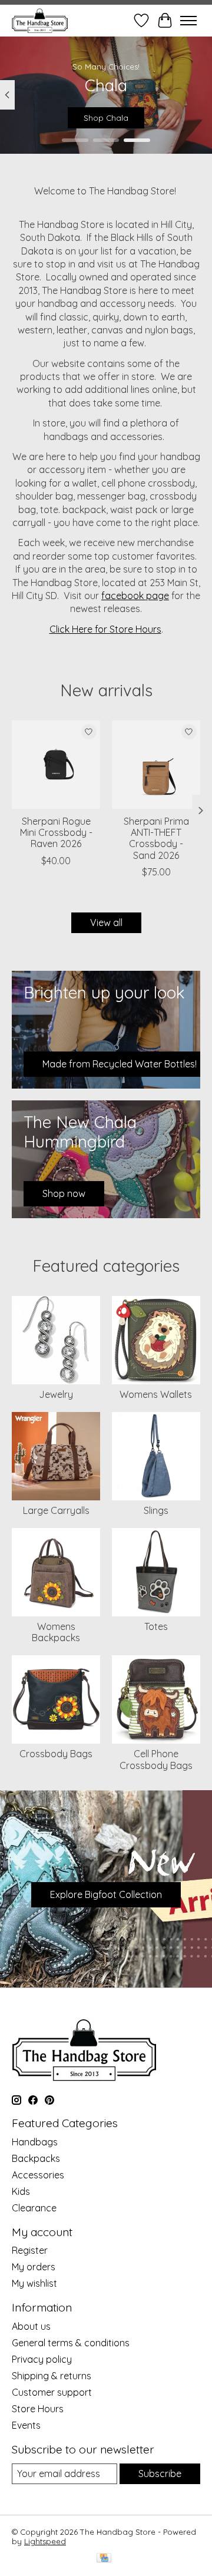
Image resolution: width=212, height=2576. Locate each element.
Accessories (38, 2175)
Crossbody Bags (56, 1754)
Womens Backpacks (56, 1632)
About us (31, 2326)
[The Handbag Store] (40, 20)
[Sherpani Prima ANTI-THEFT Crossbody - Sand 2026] (156, 765)
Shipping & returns (52, 2376)
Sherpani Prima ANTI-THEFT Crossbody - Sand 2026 (156, 838)
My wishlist (34, 2283)
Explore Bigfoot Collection (106, 1894)
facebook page (135, 596)
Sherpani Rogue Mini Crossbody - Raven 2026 (56, 832)
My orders (34, 2267)
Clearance (34, 2208)
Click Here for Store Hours (105, 629)
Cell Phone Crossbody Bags (156, 1759)
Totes (156, 1626)
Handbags (35, 2142)
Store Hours (38, 2409)
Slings (156, 1510)
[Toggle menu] (188, 21)
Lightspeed (45, 2541)
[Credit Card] (104, 2559)
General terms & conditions (71, 2343)
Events (26, 2425)
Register (30, 2250)
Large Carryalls (56, 1510)
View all (106, 922)
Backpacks (36, 2158)
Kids (21, 2191)
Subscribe (160, 2474)
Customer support (52, 2392)
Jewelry (56, 1394)
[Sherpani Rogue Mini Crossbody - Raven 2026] (56, 765)
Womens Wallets (156, 1394)
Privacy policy (42, 2359)
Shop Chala (106, 118)
